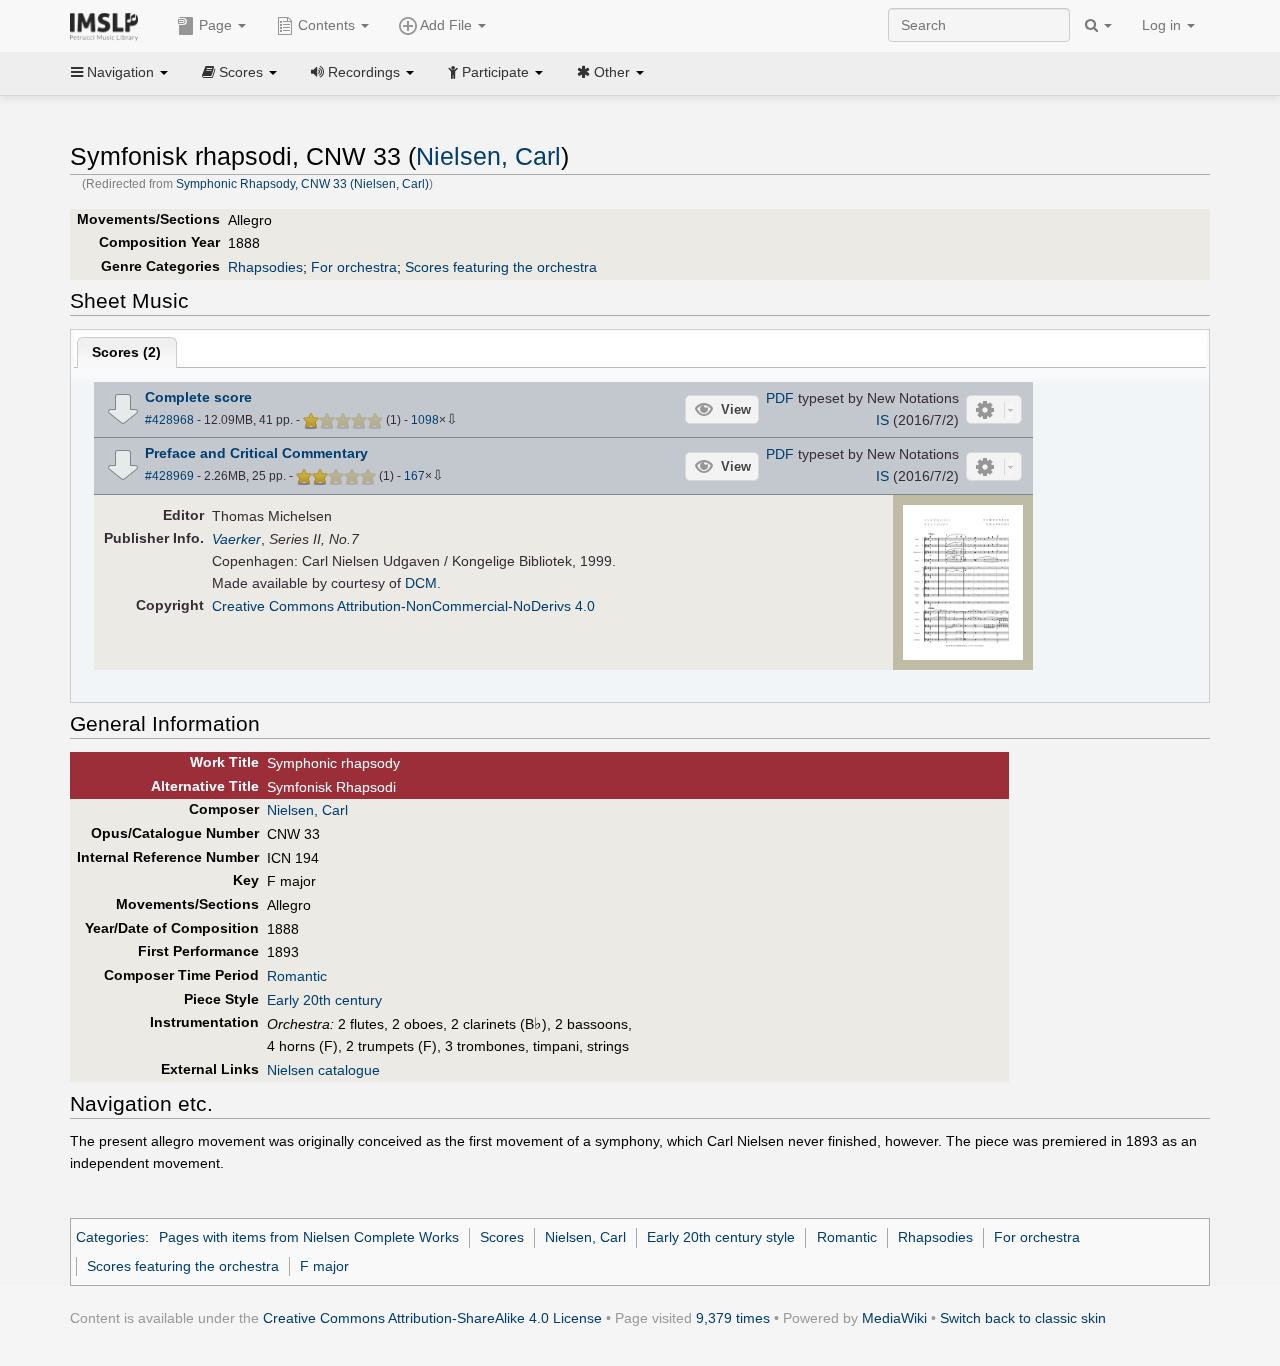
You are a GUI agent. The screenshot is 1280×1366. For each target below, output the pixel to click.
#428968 (169, 420)
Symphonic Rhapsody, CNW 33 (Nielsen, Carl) (302, 184)
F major (324, 1266)
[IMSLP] (108, 25)
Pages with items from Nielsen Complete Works (309, 1237)
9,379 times (733, 1318)
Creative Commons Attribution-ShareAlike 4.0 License (432, 1318)
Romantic (297, 976)
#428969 (169, 476)
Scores (502, 1237)
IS (882, 420)
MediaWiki (894, 1318)
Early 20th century (324, 1000)
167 (414, 476)
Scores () (126, 352)
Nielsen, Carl (488, 156)
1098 (425, 420)
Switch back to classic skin (1023, 1318)
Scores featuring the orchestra (501, 267)
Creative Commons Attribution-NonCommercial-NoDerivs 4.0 (403, 606)
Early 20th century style (721, 1237)
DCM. (423, 583)
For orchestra (354, 267)
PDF (780, 398)
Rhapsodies (265, 267)
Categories (110, 1237)
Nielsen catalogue (323, 1070)
